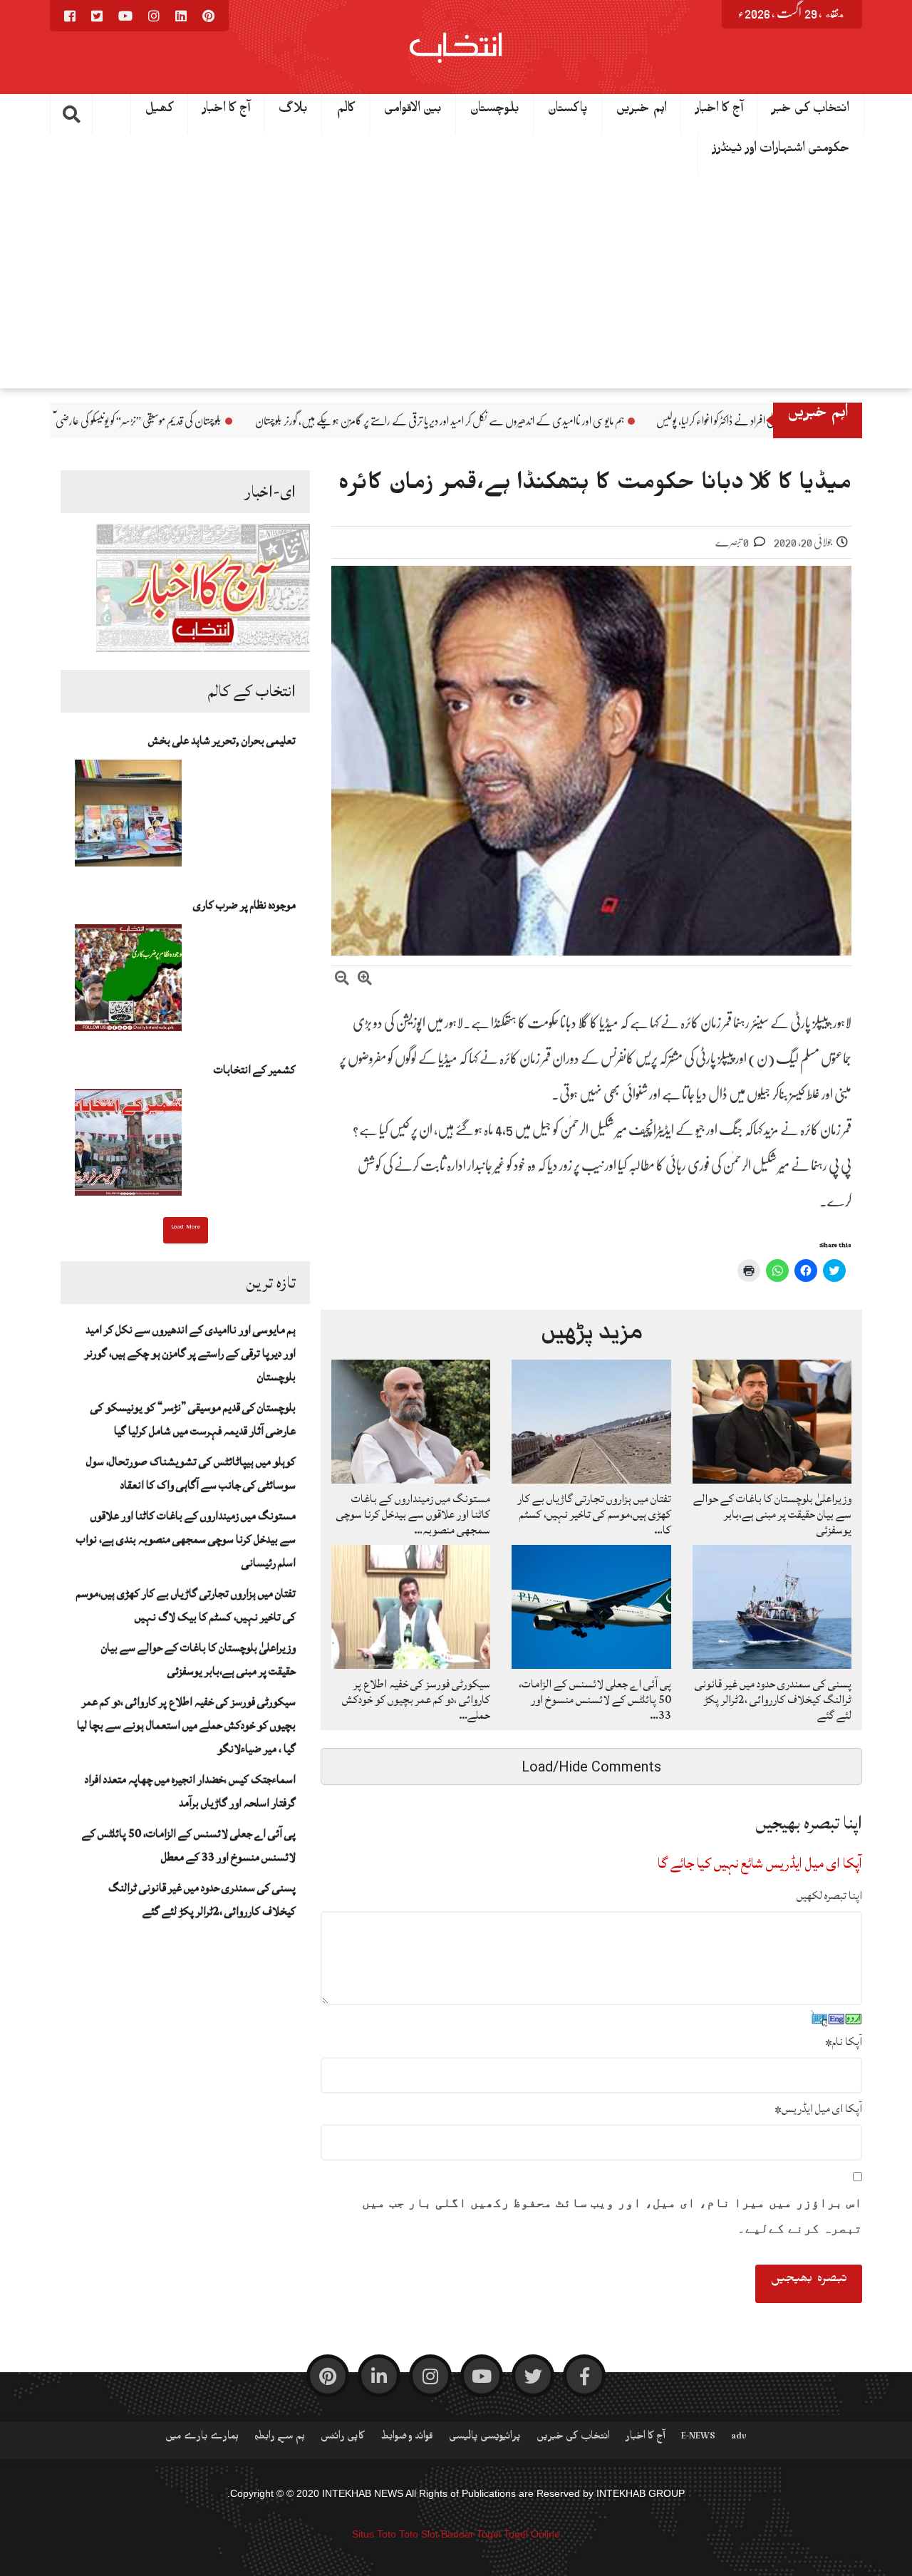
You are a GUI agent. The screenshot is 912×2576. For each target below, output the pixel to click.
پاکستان (568, 111)
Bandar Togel (471, 2534)
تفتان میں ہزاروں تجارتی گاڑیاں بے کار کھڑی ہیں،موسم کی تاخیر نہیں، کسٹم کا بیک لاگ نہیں (186, 1605)
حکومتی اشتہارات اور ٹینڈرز (781, 151)
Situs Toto (374, 2534)
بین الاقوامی (413, 111)
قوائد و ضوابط (407, 2438)
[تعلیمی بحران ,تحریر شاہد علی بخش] (128, 817)
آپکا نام (844, 2042)
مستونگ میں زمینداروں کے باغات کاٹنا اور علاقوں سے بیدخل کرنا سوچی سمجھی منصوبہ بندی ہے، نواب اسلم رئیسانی (186, 1539)
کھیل (160, 111)
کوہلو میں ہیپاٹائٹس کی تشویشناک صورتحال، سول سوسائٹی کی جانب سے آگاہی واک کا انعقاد (191, 1473)
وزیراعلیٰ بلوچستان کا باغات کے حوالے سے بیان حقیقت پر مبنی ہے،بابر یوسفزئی (198, 1659)
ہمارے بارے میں (202, 2438)
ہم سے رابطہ (280, 2438)
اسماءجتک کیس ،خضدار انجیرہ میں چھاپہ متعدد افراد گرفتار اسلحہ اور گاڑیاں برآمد (190, 1791)
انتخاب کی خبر (810, 111)
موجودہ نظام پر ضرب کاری (244, 905)
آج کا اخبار (226, 111)
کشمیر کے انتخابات (255, 1070)
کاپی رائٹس (343, 2438)
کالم (346, 111)
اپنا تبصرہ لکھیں (829, 1895)
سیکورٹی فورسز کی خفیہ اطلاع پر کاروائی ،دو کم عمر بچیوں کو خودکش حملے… (416, 1700)
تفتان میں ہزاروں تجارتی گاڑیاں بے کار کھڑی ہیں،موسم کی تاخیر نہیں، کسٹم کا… (594, 1514)
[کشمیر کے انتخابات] (128, 1147)
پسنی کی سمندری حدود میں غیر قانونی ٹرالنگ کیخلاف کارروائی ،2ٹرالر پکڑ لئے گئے (202, 1899)
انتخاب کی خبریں (573, 2438)
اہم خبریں (642, 111)
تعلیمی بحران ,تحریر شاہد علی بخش (222, 740)
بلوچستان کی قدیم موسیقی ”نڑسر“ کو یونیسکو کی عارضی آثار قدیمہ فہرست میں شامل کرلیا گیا (224, 421)
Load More (186, 1228)
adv (739, 2438)
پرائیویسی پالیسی (485, 2438)
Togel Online (532, 2534)
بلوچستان (495, 111)
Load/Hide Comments (591, 1767)
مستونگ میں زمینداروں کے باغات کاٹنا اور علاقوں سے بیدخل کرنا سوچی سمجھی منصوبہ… (413, 1514)
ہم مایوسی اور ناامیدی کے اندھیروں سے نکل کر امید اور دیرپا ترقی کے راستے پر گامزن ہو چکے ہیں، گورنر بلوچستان (584, 421)
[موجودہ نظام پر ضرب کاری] (128, 982)
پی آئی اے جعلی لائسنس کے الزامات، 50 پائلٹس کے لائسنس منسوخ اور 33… (595, 1700)
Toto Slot (419, 2534)
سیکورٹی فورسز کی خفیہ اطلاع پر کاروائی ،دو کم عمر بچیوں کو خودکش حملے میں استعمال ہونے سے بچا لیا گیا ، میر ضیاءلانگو (186, 1725)
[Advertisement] (456, 281)
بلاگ (293, 111)
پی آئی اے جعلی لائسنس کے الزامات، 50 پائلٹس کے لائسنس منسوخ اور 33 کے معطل (189, 1845)
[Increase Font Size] (365, 980)
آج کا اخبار (719, 111)
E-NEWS (698, 2438)
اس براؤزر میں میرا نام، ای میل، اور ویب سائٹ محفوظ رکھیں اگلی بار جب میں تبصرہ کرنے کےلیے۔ (612, 2215)
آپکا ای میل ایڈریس (818, 2109)
